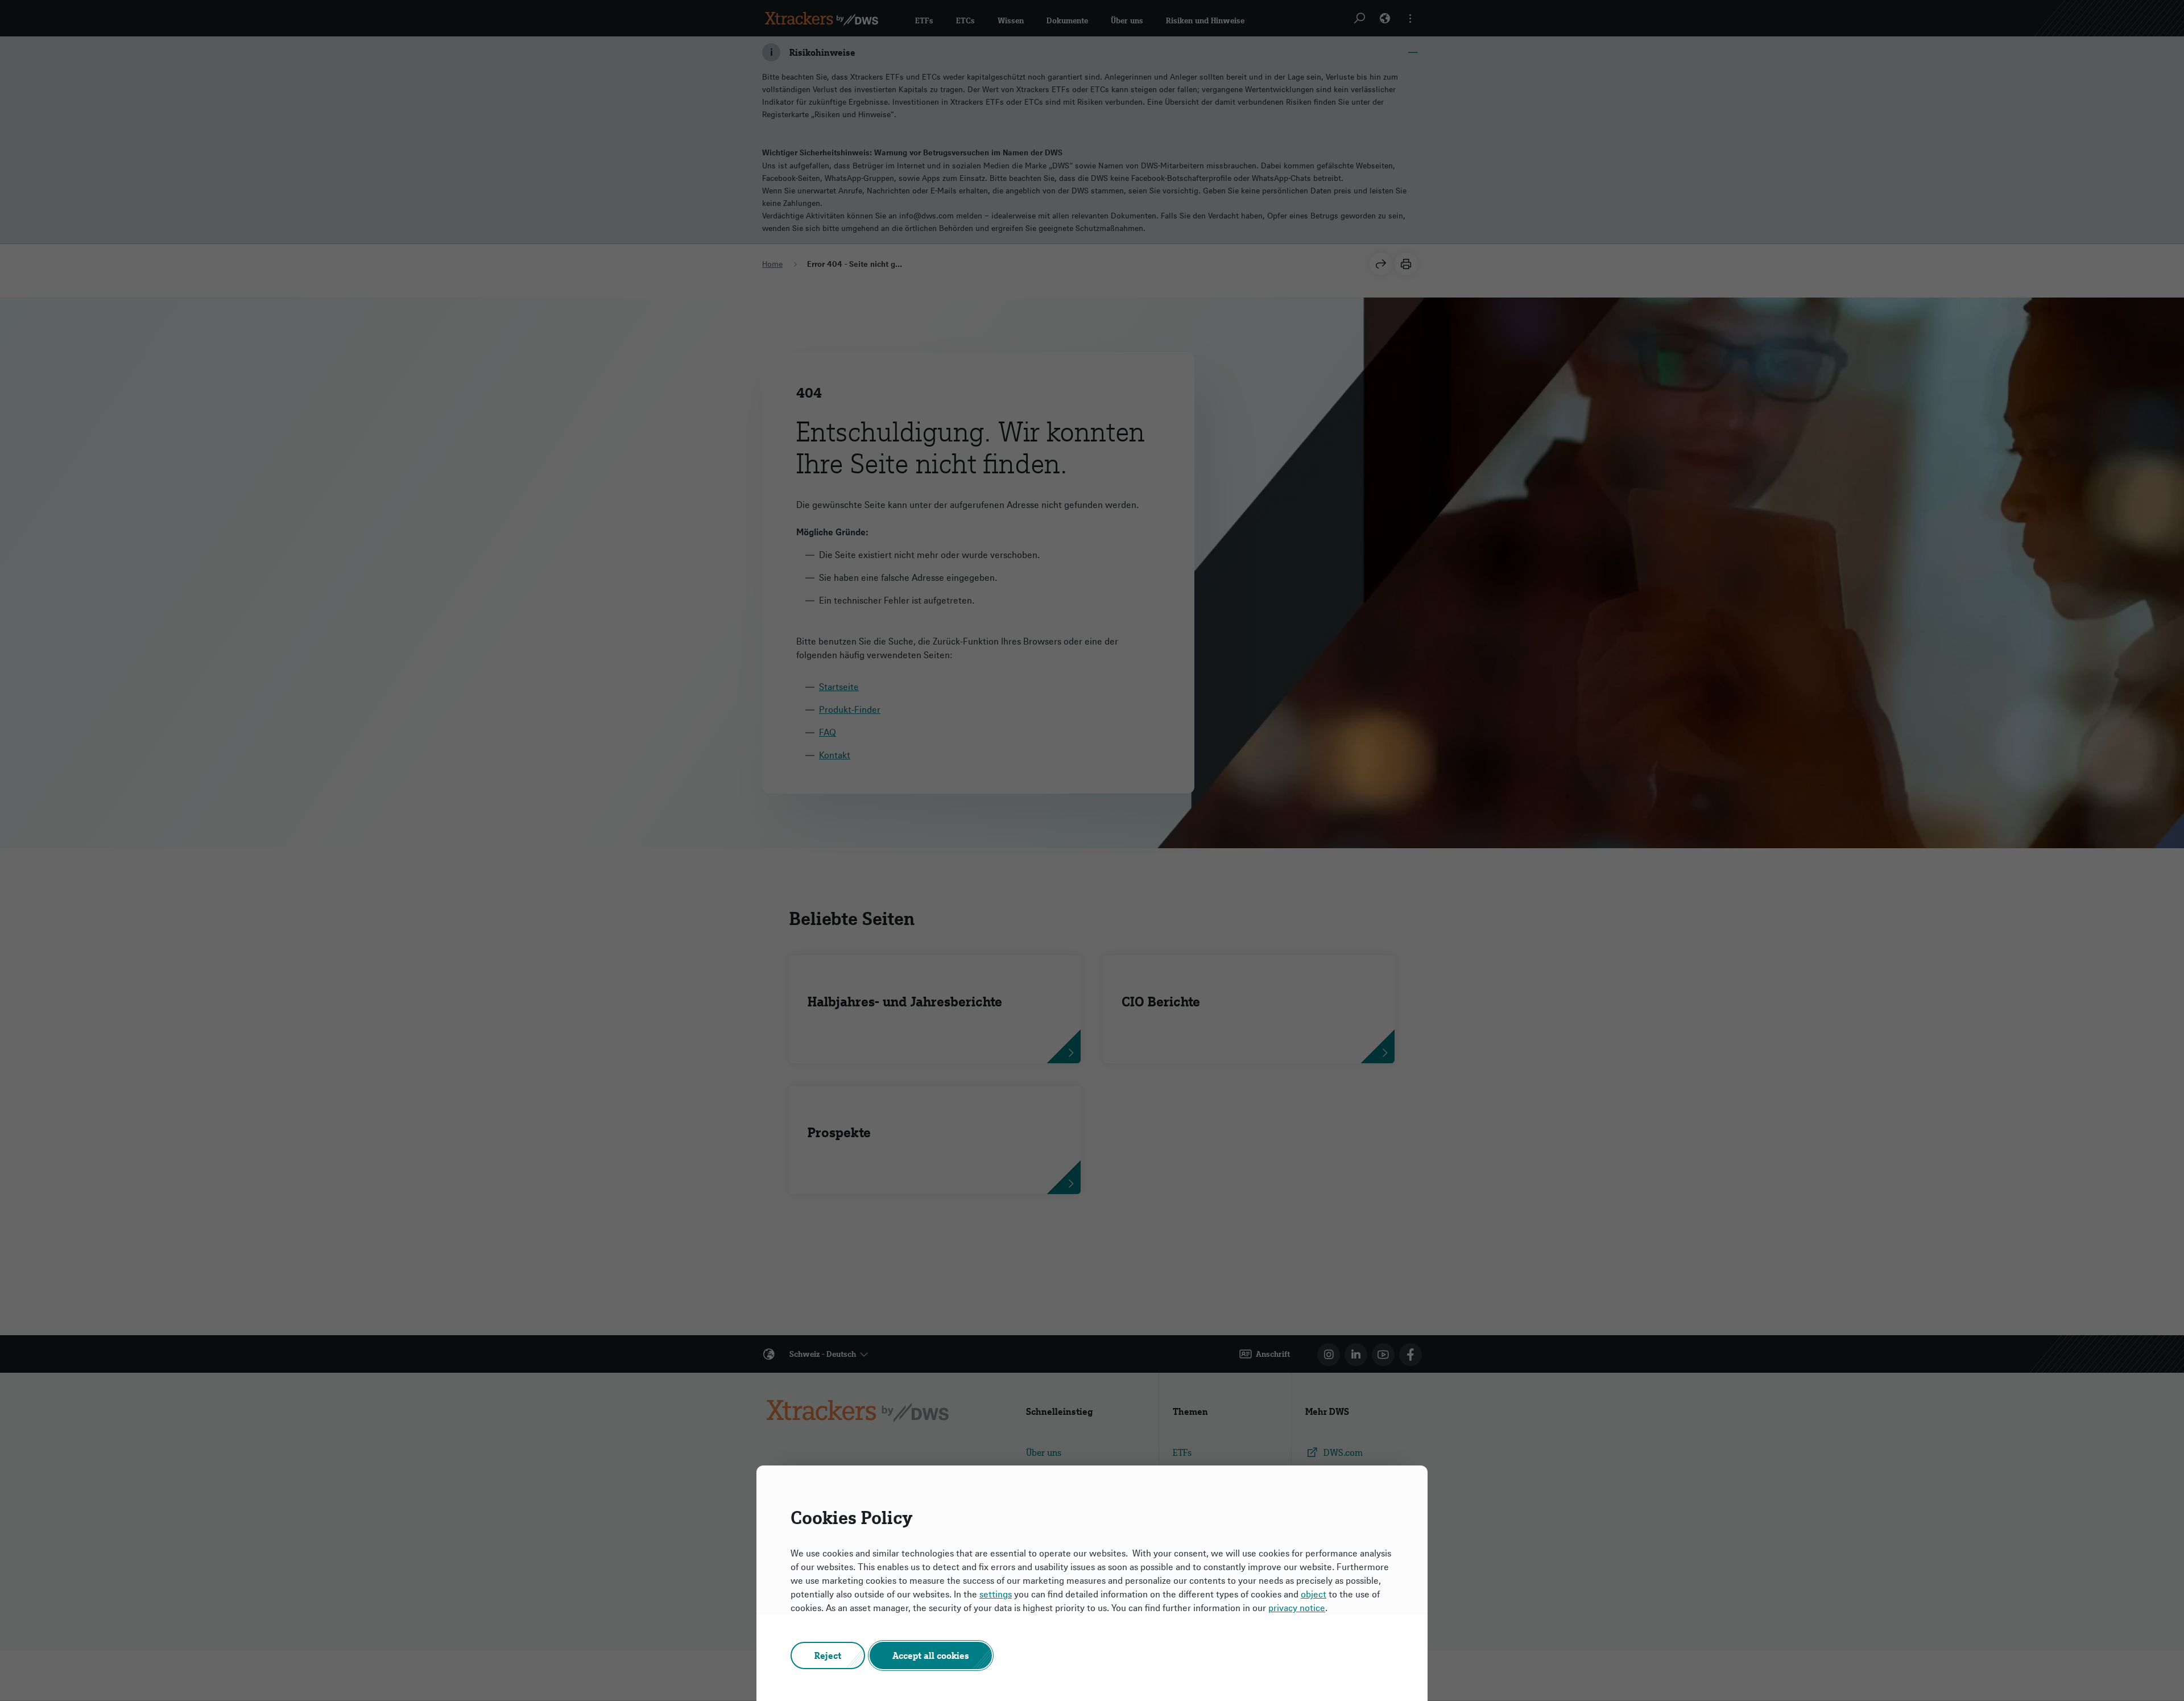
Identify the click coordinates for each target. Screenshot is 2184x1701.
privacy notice (1297, 1608)
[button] (828, 1655)
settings (996, 1594)
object (1314, 1594)
